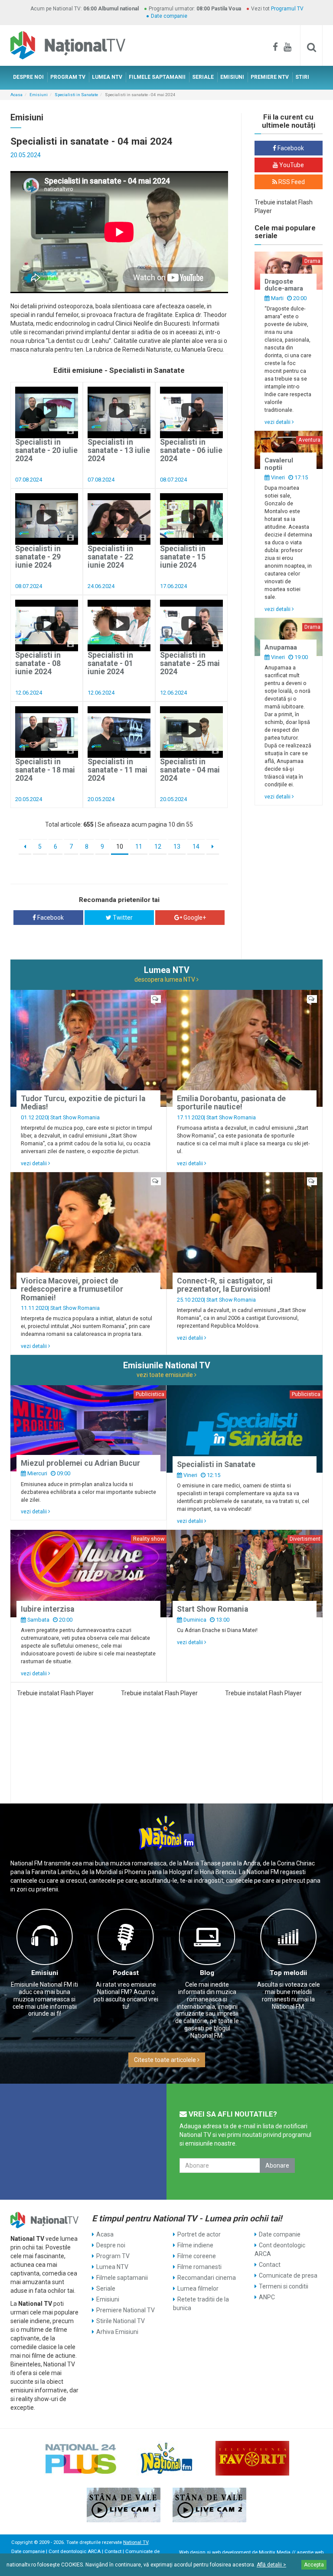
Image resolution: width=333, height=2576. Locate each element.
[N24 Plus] (81, 2458)
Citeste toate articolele (166, 2060)
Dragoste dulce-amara (284, 285)
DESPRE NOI (28, 77)
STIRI (302, 77)
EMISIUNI (232, 77)
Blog (207, 1973)
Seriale (106, 2288)
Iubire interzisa (47, 1609)
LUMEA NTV (107, 77)
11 (139, 847)
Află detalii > (271, 2565)
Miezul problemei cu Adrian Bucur (80, 1463)
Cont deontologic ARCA (280, 2250)
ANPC (267, 2297)
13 (177, 847)
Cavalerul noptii (279, 464)
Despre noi (111, 2245)
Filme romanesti (199, 2267)
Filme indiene (195, 2245)
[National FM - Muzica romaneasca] (166, 2458)
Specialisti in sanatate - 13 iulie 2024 (119, 451)
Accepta (314, 2565)
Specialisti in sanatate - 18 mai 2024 (45, 770)
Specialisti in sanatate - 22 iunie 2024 (110, 557)
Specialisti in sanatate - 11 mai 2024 (118, 770)
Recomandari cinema (207, 2278)
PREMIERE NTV (270, 77)
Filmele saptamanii (122, 2278)
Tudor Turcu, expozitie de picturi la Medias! (83, 1103)
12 (158, 847)
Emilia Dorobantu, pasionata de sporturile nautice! (231, 1103)
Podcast (126, 1973)
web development (231, 2552)
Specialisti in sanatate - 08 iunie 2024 (38, 664)
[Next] (213, 847)
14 (196, 847)
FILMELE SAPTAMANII (157, 77)
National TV (136, 2542)
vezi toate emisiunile (165, 1375)
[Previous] (25, 847)
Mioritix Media (275, 2552)
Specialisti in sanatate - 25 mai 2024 (190, 664)
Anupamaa (281, 647)
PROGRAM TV (68, 77)
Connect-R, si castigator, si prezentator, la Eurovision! (225, 1285)
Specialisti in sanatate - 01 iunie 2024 (110, 664)
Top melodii (288, 1973)
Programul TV (287, 9)
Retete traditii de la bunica (201, 2304)
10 (120, 847)
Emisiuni (39, 95)
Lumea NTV (112, 2267)
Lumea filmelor (198, 2288)
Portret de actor (199, 2234)
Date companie (169, 16)
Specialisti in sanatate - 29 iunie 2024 (38, 557)
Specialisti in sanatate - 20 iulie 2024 (46, 451)
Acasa (16, 95)
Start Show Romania (75, 1117)
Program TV (113, 2256)
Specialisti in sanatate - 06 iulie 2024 (191, 451)
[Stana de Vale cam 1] (124, 2505)
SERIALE (203, 77)
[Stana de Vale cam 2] (209, 2505)
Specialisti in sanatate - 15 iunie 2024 (183, 557)
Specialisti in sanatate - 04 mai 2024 (190, 770)
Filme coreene (197, 2256)
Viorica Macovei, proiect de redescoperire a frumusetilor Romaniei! (72, 1289)
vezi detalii (278, 422)
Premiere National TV (126, 2310)
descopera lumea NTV (165, 979)
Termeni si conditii (284, 2286)
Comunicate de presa (288, 2275)
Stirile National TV (121, 2321)
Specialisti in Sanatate (76, 95)
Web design (192, 2552)
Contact (270, 2265)
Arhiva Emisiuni (117, 2332)
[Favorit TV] (252, 2458)
